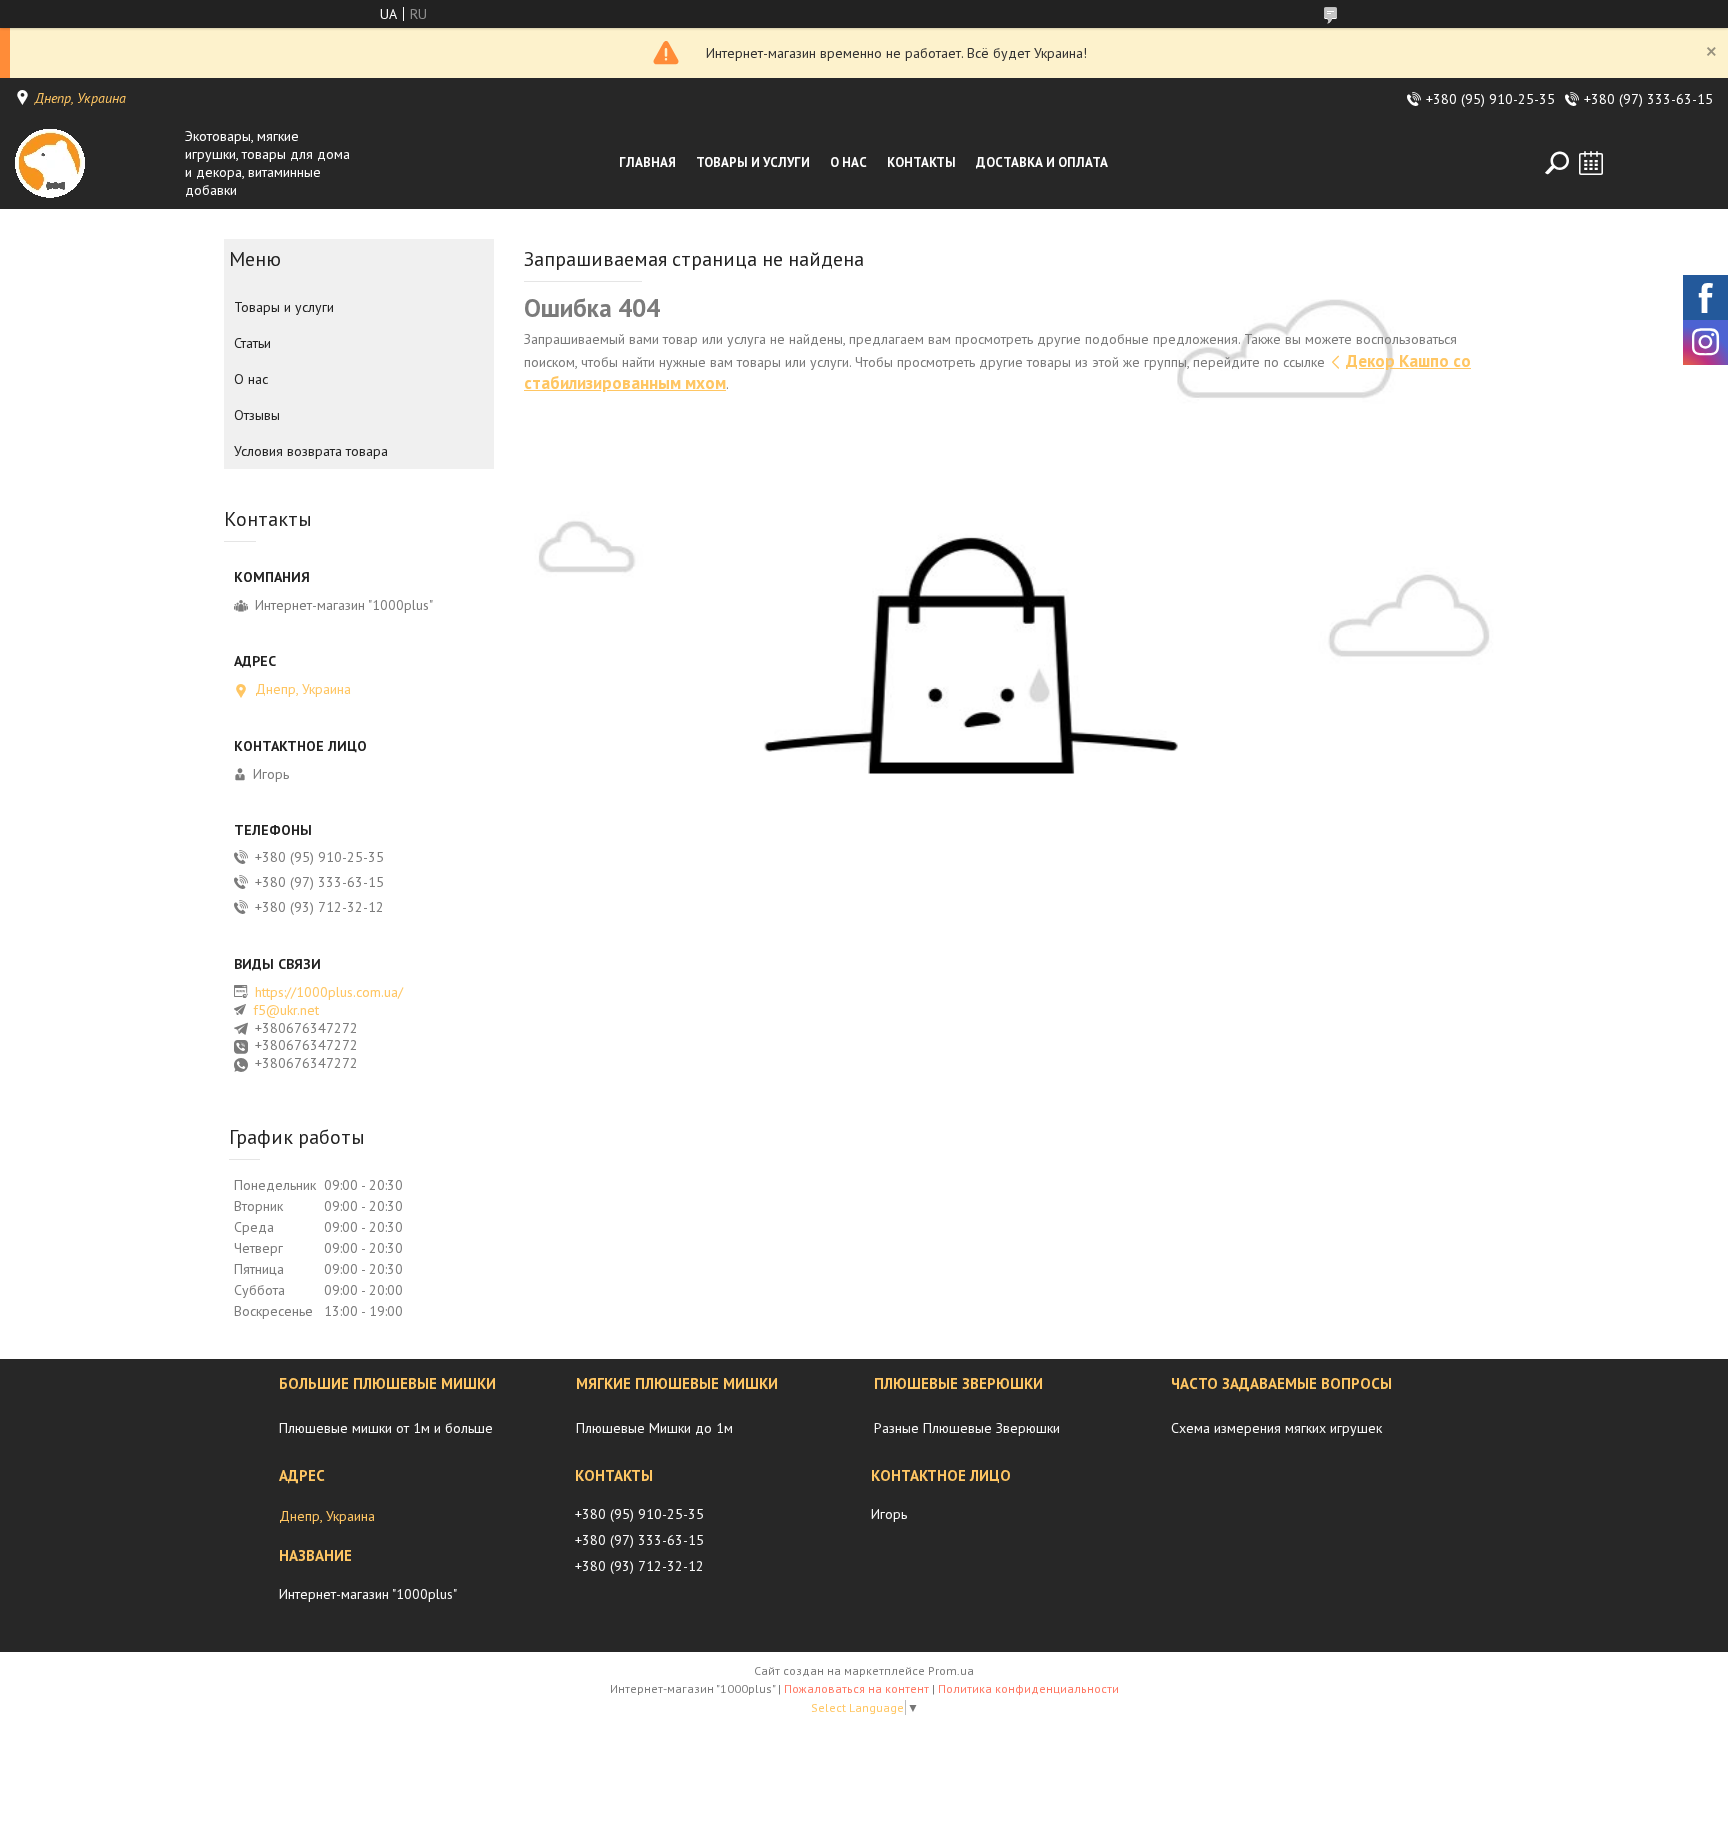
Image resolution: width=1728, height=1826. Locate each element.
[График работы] (1591, 163)
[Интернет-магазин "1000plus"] (95, 163)
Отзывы (257, 415)
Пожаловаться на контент (856, 1688)
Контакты (921, 162)
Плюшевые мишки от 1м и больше (386, 1428)
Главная (647, 162)
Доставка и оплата (1042, 162)
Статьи (252, 343)
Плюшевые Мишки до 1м (654, 1428)
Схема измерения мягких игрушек (1276, 1428)
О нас (848, 162)
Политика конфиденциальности (1028, 1688)
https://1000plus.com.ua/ (329, 992)
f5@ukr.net (286, 1010)
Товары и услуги (753, 162)
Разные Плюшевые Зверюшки (967, 1428)
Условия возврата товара (311, 451)
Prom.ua (951, 1670)
